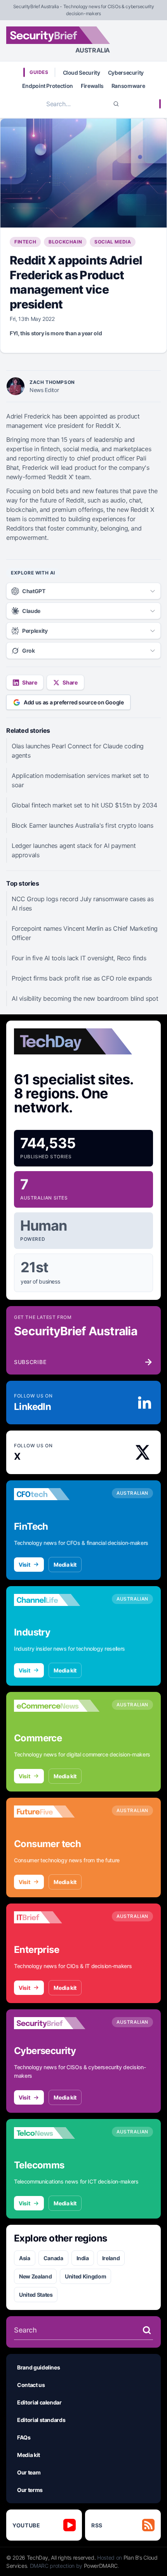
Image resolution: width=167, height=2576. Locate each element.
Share (30, 682)
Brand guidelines (38, 2367)
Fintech (25, 242)
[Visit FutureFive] (57, 1812)
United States (36, 2295)
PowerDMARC (101, 2566)
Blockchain (65, 242)
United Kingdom (85, 2276)
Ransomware (128, 86)
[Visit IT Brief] (57, 1918)
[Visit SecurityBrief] (57, 2023)
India (83, 2258)
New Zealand (35, 2276)
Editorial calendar (39, 2402)
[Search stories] (147, 2330)
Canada (53, 2258)
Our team (29, 2472)
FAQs (24, 2437)
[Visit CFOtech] (57, 1494)
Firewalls (92, 86)
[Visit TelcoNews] (57, 2133)
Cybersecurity (126, 73)
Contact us (31, 2385)
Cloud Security (82, 73)
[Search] (116, 104)
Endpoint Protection (48, 86)
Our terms (30, 2490)
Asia (25, 2258)
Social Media (113, 242)
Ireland (111, 2258)
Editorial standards (41, 2420)
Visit (24, 1565)
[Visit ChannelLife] (57, 1600)
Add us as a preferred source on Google (74, 702)
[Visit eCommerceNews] (57, 1706)
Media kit (65, 1565)
